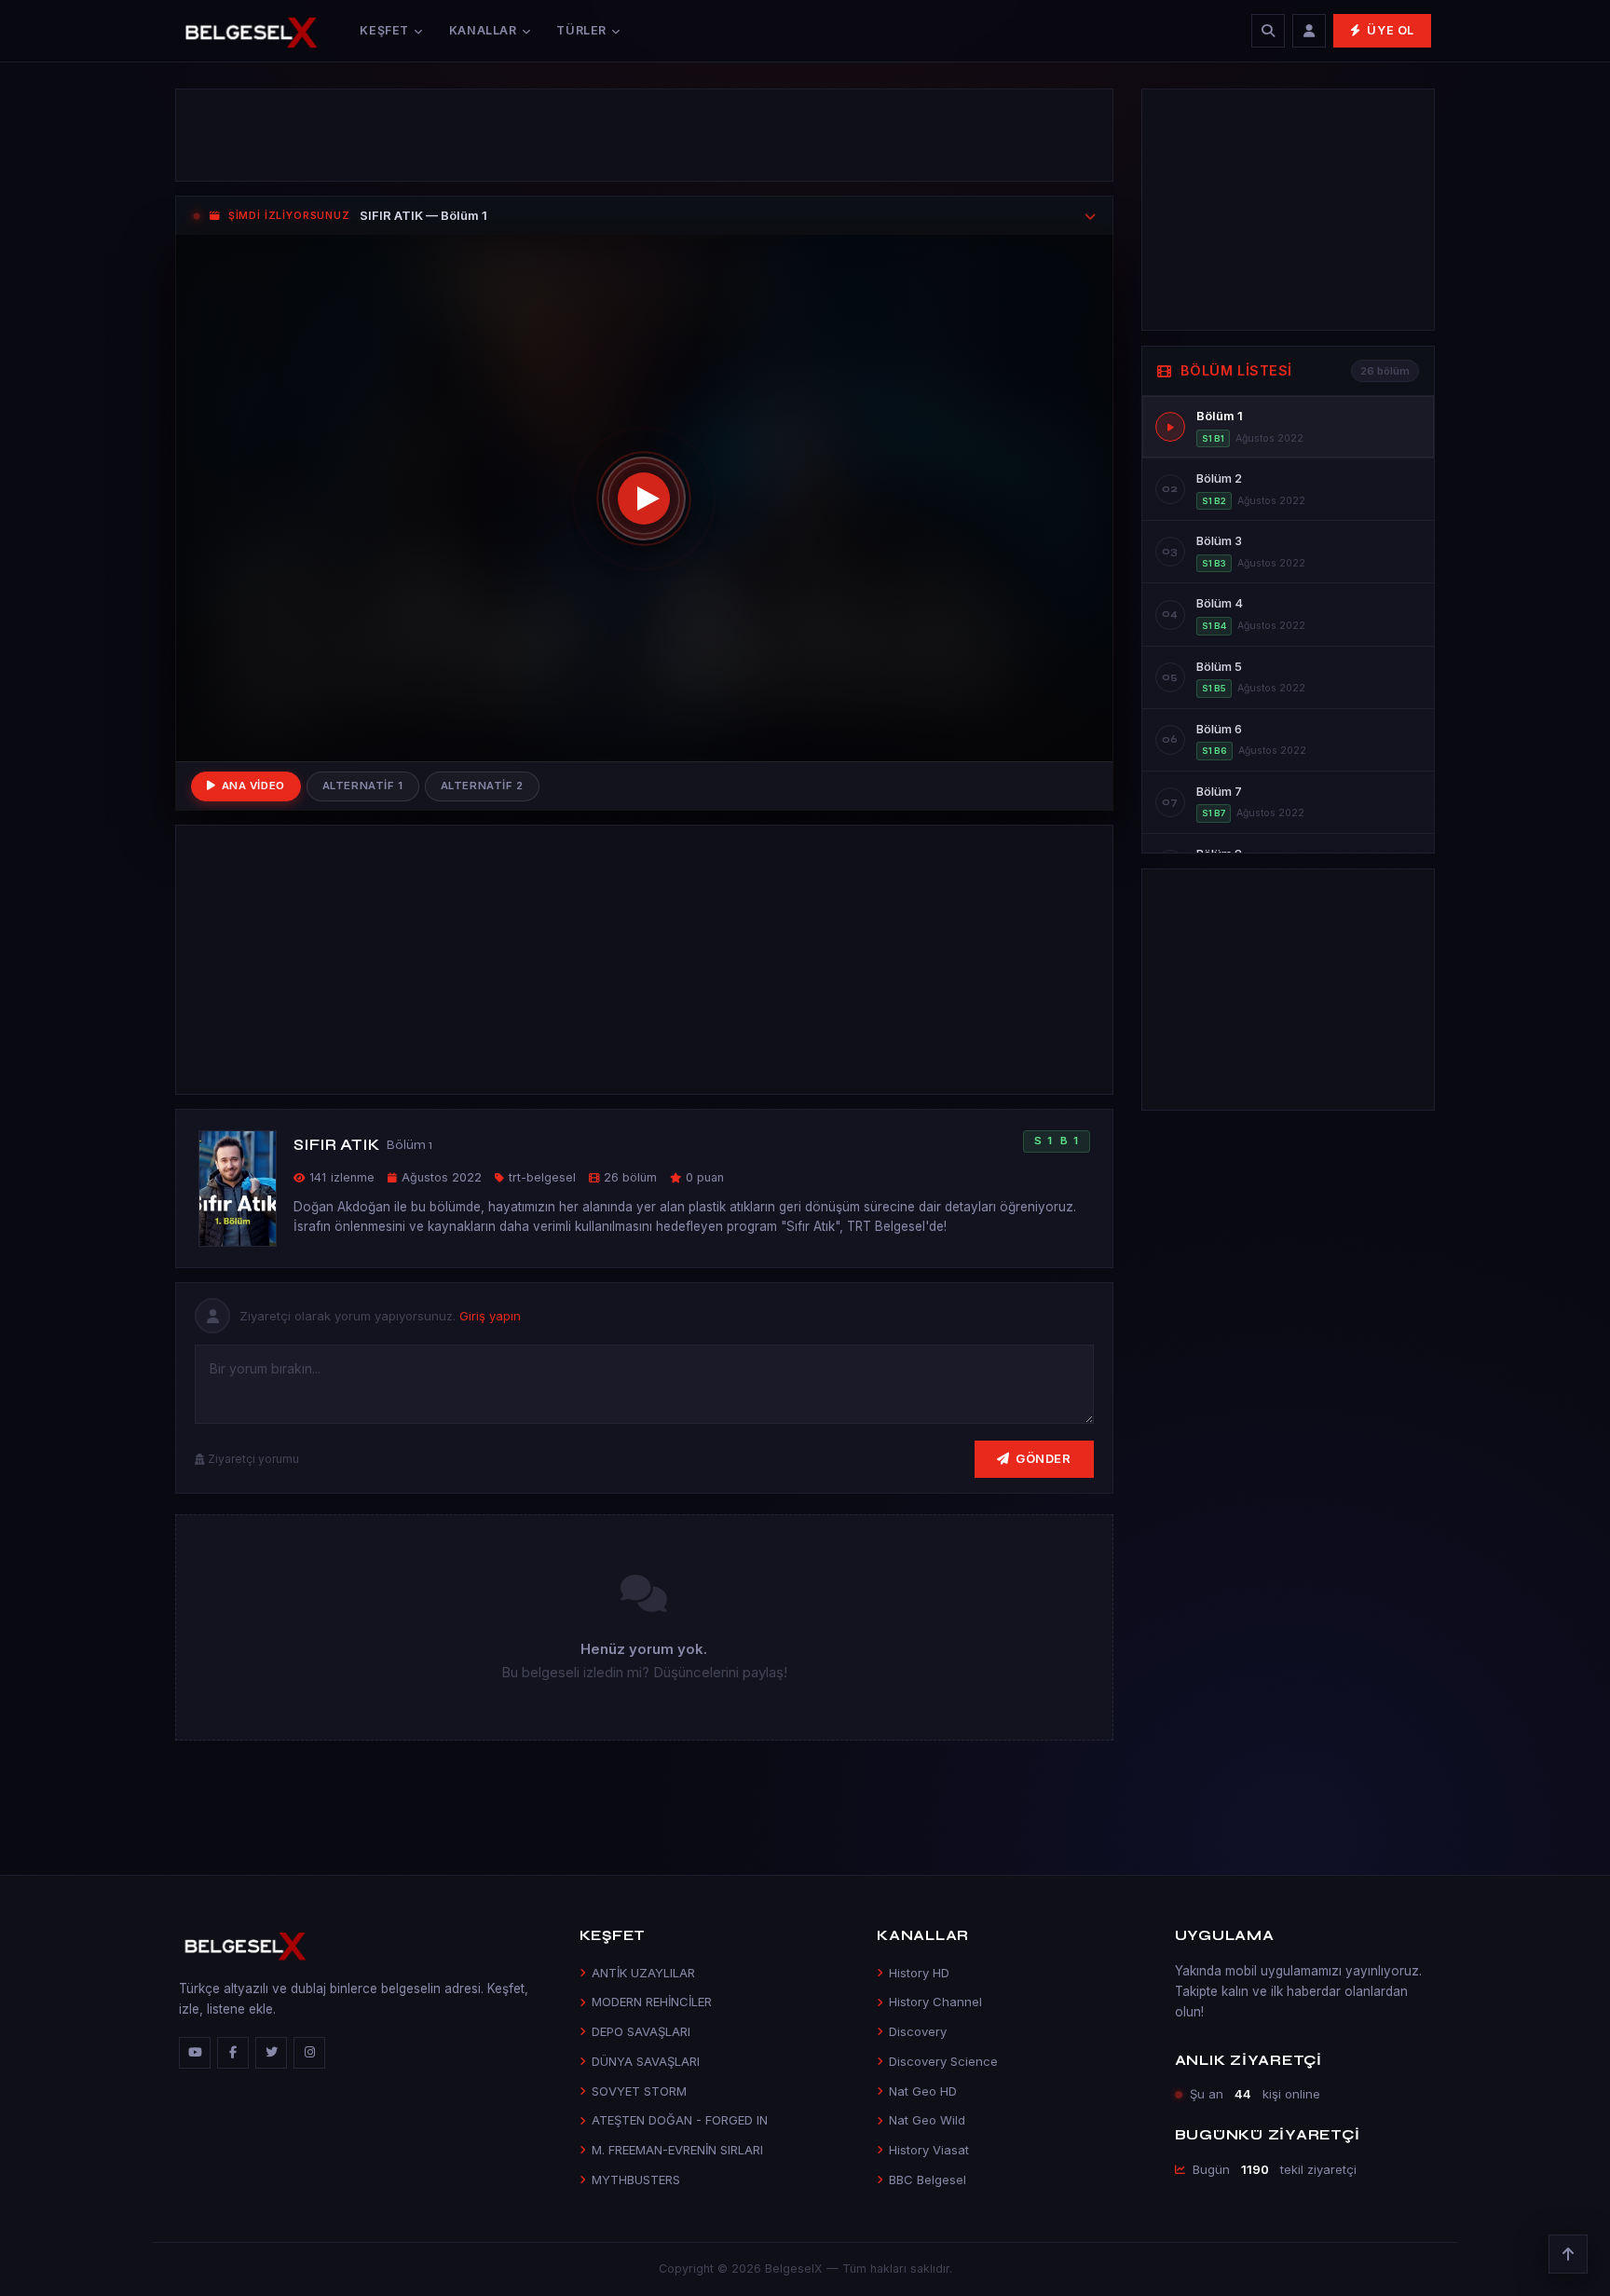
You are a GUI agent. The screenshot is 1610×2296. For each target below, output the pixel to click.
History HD (919, 1973)
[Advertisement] (644, 135)
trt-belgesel (542, 1177)
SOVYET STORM (639, 2091)
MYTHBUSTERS (636, 2180)
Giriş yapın (490, 1316)
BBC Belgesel (928, 2180)
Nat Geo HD (923, 2091)
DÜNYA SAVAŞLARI (646, 2061)
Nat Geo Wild (927, 2120)
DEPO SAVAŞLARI (641, 2031)
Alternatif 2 (482, 786)
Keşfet (384, 30)
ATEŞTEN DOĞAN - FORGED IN (680, 2120)
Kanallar (483, 30)
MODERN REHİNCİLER (652, 2002)
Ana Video (253, 786)
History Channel (935, 2002)
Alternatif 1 (363, 786)
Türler (581, 30)
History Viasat (929, 2150)
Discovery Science (943, 2061)
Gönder (1043, 1458)
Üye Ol (1391, 30)
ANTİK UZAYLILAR (643, 1973)
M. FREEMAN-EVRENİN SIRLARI (677, 2150)
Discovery (918, 2031)
